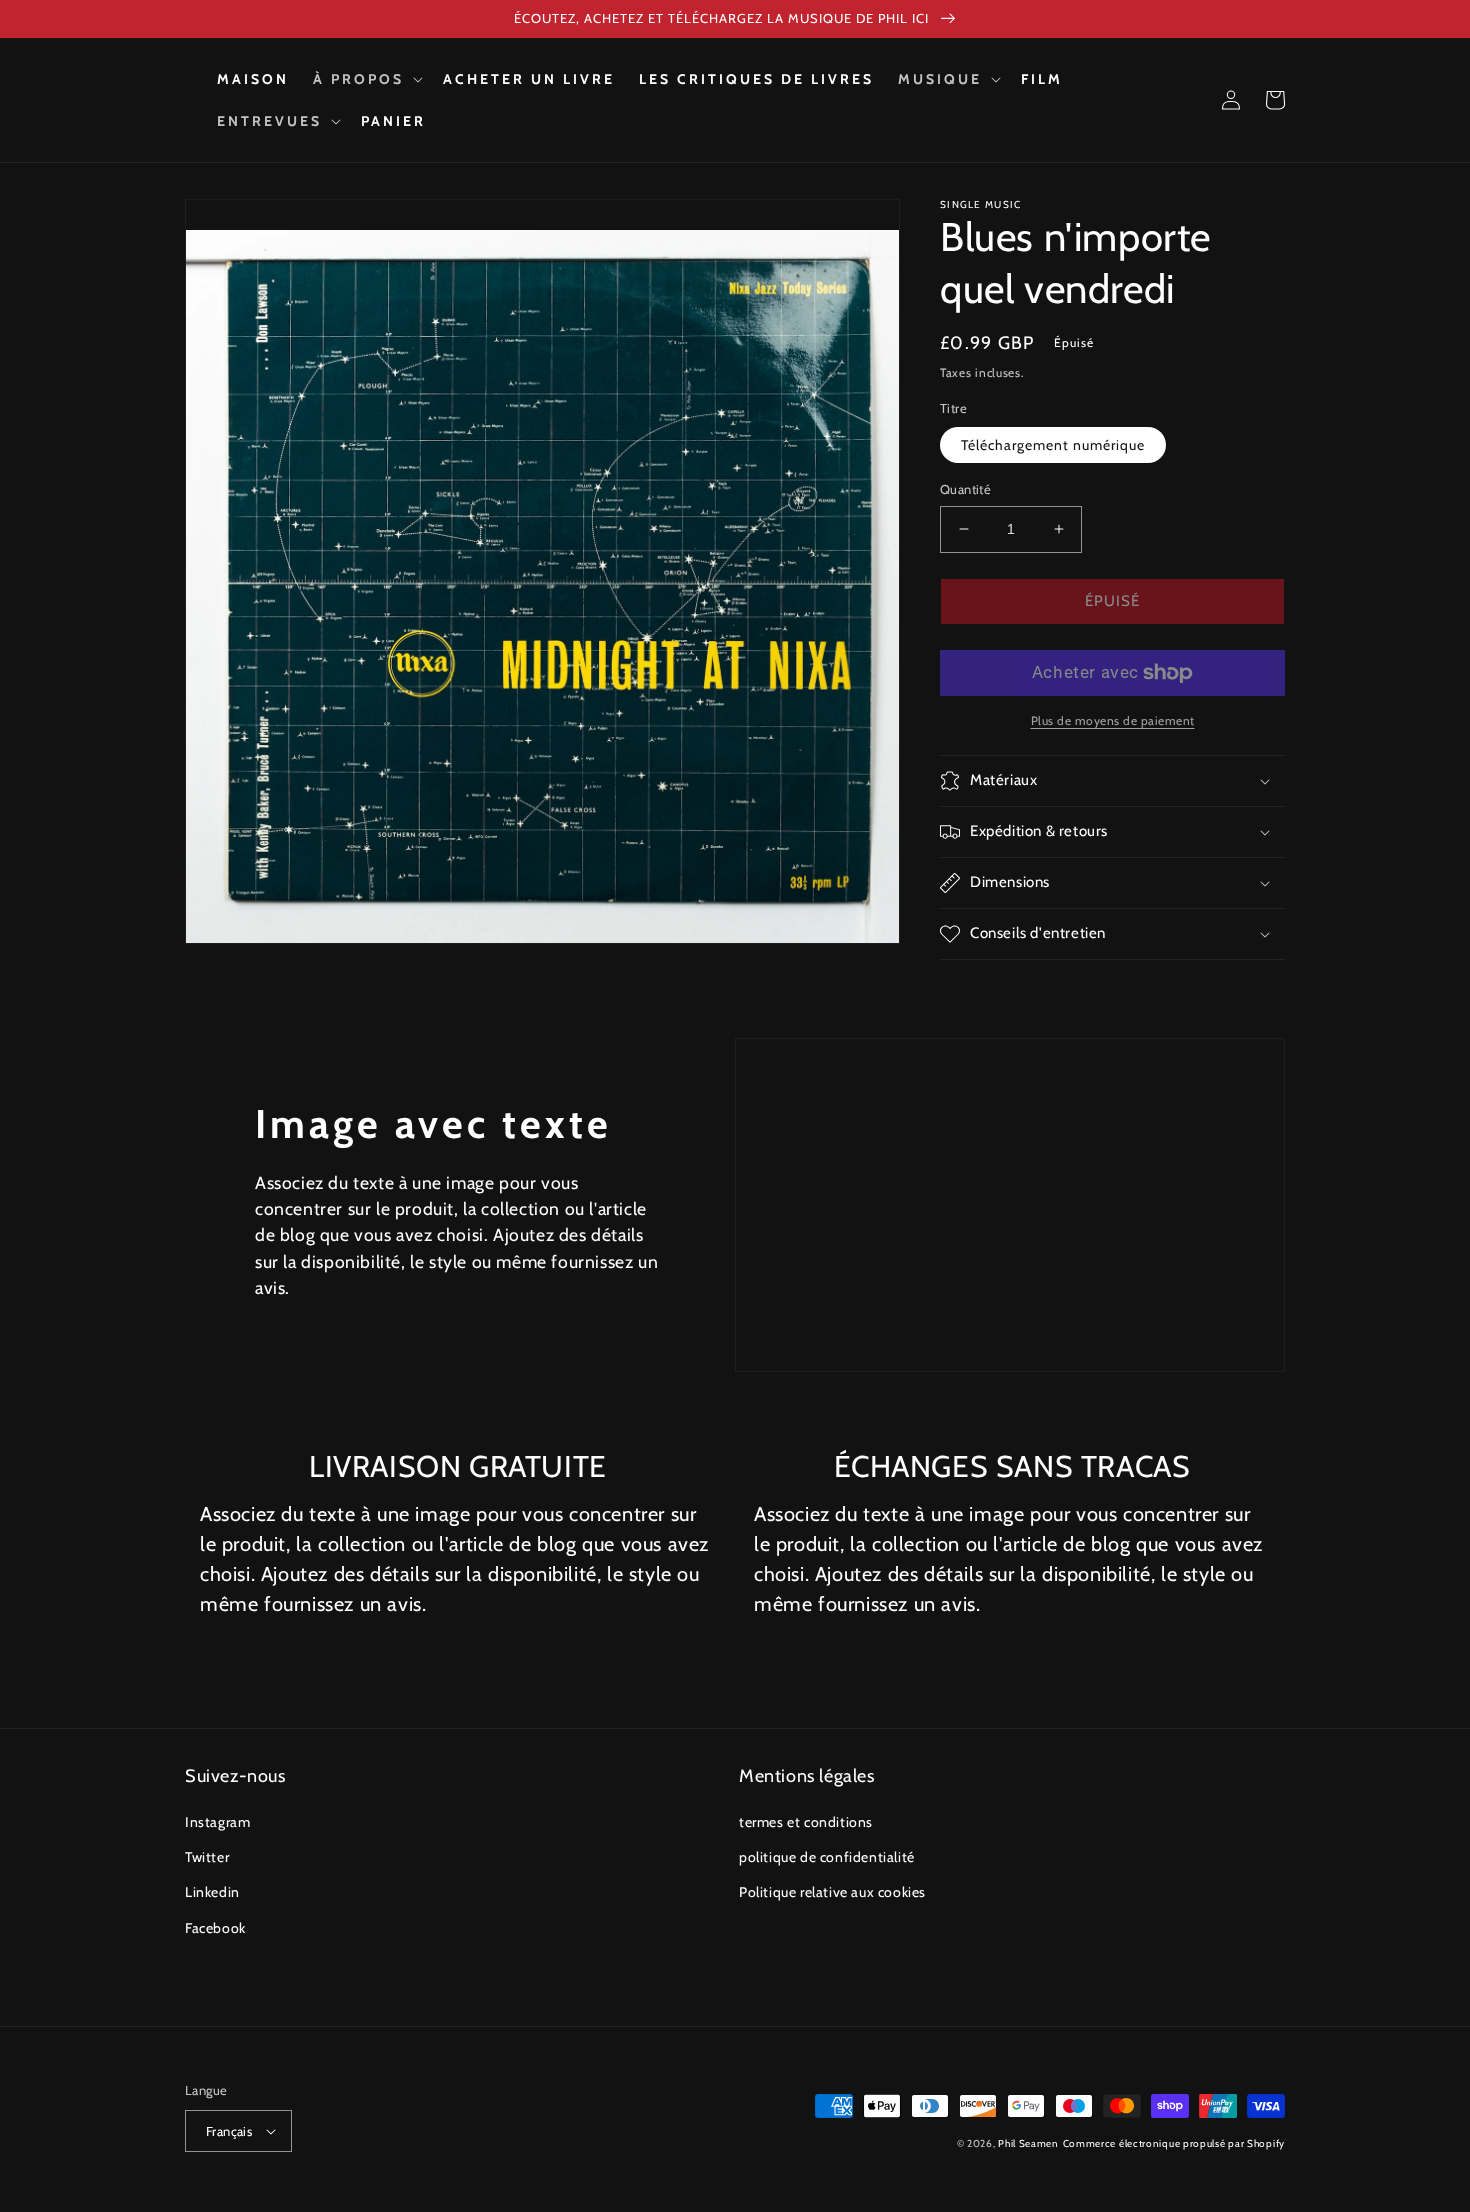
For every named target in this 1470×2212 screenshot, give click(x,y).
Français (229, 2131)
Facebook (215, 1928)
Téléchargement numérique (1053, 445)
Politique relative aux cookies (832, 1892)
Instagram (217, 1822)
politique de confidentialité (827, 1857)
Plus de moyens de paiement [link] (1113, 720)
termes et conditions (806, 1822)
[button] (366, 79)
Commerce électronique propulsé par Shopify (1174, 2143)
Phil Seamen (1028, 2143)
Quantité (965, 489)
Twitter (207, 1857)
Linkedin (212, 1892)
